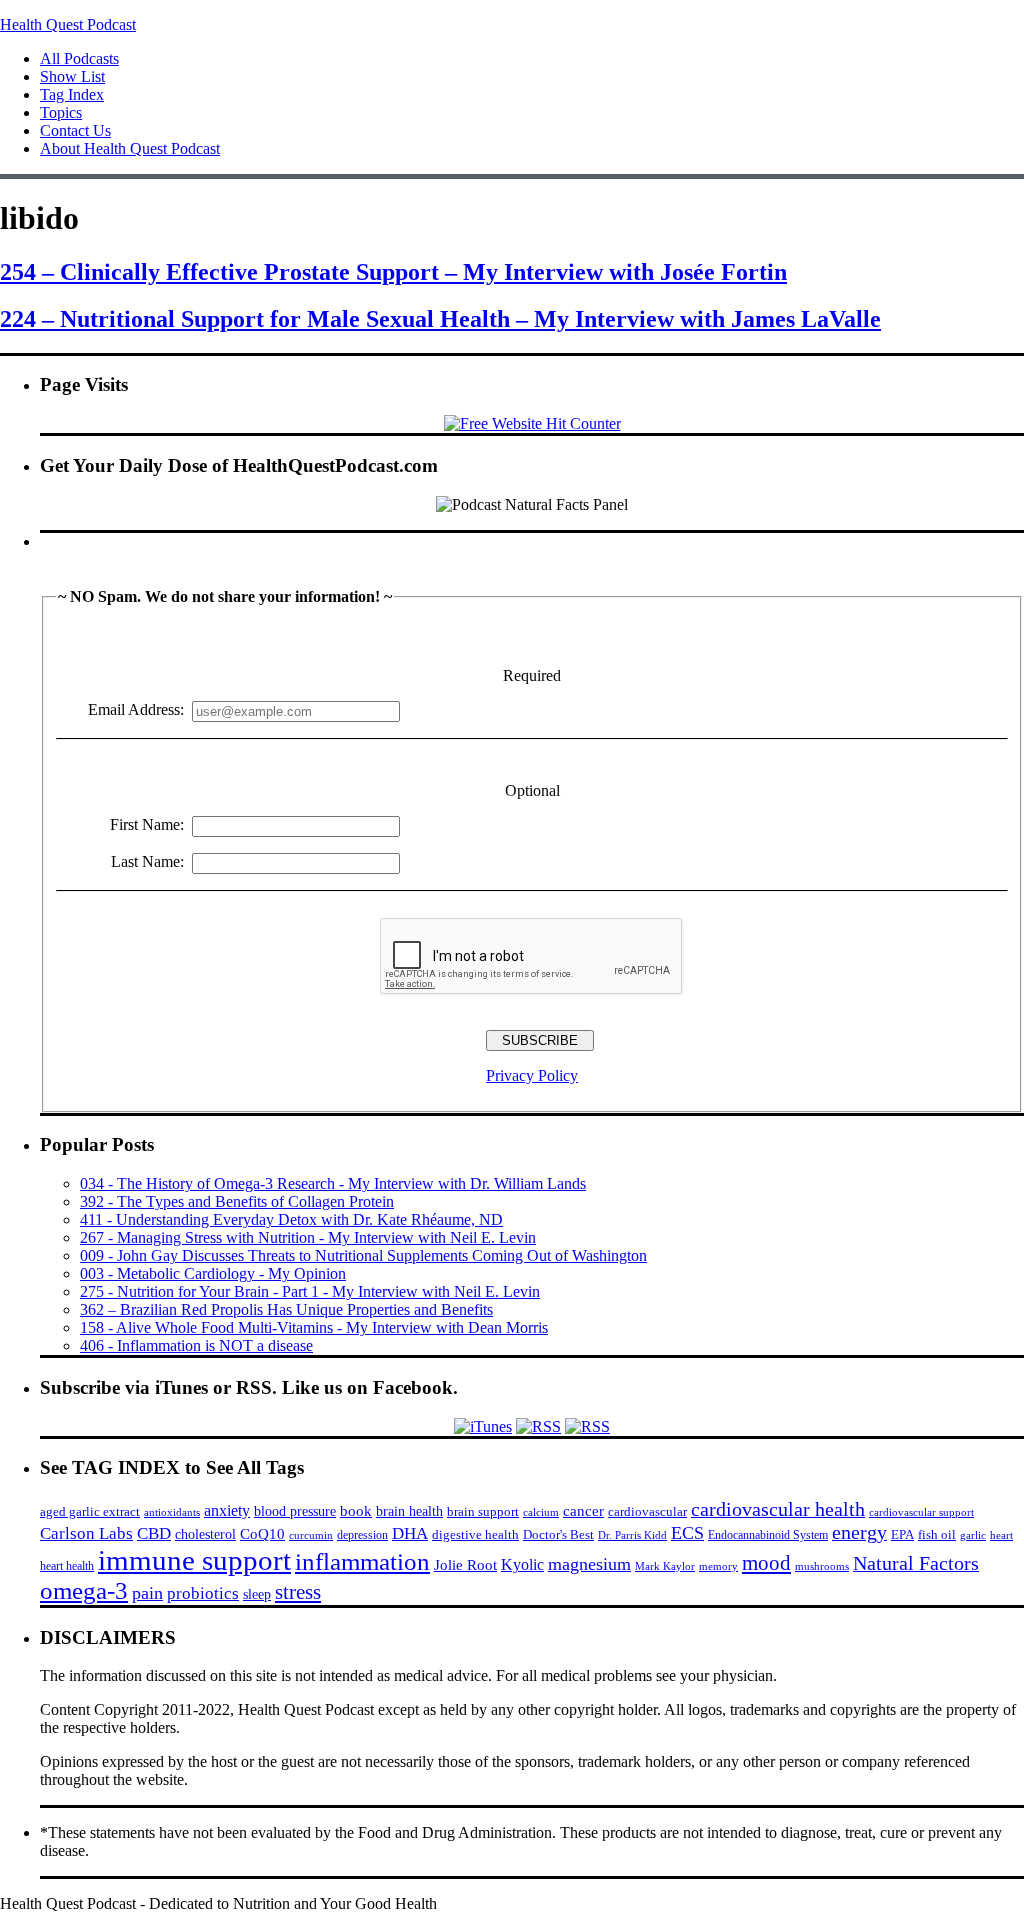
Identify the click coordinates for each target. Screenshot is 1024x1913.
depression (362, 1535)
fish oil (937, 1534)
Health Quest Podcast (68, 24)
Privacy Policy (532, 1075)
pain (147, 1593)
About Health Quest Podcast (130, 148)
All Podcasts (79, 58)
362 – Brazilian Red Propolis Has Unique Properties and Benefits (286, 1309)
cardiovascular (647, 1511)
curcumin (311, 1535)
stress (298, 1592)
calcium (541, 1512)
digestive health (475, 1534)
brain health (409, 1511)
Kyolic (522, 1564)
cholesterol (205, 1534)
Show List (72, 76)
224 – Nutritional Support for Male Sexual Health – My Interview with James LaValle (440, 319)
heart (1001, 1535)
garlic (973, 1535)
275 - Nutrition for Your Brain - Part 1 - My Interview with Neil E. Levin (310, 1291)
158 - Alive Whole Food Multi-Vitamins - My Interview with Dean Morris (314, 1327)
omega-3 (84, 1590)
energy (859, 1532)
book (356, 1510)
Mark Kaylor (665, 1566)
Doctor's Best (558, 1535)
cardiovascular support (921, 1512)
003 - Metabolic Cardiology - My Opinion (213, 1273)
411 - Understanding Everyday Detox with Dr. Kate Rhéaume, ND (291, 1219)
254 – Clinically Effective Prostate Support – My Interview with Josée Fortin (393, 272)
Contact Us (75, 130)
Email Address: (136, 709)
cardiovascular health (778, 1509)
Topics (61, 112)
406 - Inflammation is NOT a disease (196, 1345)
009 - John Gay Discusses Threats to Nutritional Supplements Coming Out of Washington (363, 1255)
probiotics (203, 1593)
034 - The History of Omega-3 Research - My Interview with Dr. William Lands (333, 1183)
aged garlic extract (90, 1511)
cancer (583, 1511)
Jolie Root (465, 1564)
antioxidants (172, 1512)
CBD (154, 1533)
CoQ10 (262, 1533)
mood (766, 1563)
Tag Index (72, 94)
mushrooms (822, 1566)
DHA (410, 1533)
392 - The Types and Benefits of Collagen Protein (237, 1201)
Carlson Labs (86, 1533)
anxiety (227, 1510)
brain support (483, 1512)
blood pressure (295, 1511)
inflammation (362, 1561)
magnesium (589, 1564)
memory (718, 1566)
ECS (687, 1533)
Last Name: (147, 861)
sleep (257, 1594)
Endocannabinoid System (768, 1535)
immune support (194, 1560)
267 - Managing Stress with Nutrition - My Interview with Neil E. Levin (308, 1237)
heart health (67, 1566)
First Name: (147, 824)
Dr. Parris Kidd (632, 1535)
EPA (902, 1534)
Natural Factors (916, 1563)
